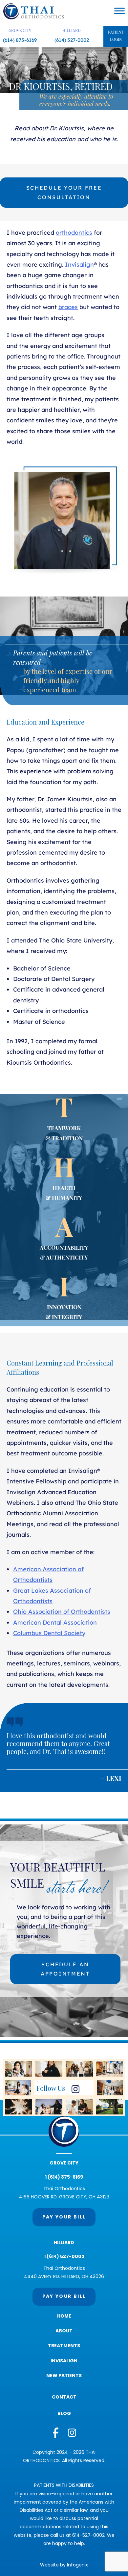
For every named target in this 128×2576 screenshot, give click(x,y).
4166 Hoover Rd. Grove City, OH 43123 (64, 2197)
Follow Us (51, 2089)
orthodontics (74, 233)
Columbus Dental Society (49, 1633)
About (64, 2331)
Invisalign (79, 265)
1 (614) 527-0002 (64, 2257)
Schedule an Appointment (65, 1969)
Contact (64, 2397)
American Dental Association (55, 1622)
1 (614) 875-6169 (64, 2178)
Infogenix (77, 2565)
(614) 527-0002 (72, 40)
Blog (64, 2414)
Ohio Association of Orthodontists (62, 1612)
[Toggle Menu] (119, 11)
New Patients (64, 2376)
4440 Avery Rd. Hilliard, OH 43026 (64, 2277)
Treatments (64, 2346)
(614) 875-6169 (20, 40)
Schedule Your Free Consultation (64, 192)
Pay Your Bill (64, 2217)
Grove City (20, 31)
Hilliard (72, 31)
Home (64, 2316)
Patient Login (116, 36)
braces (68, 307)
